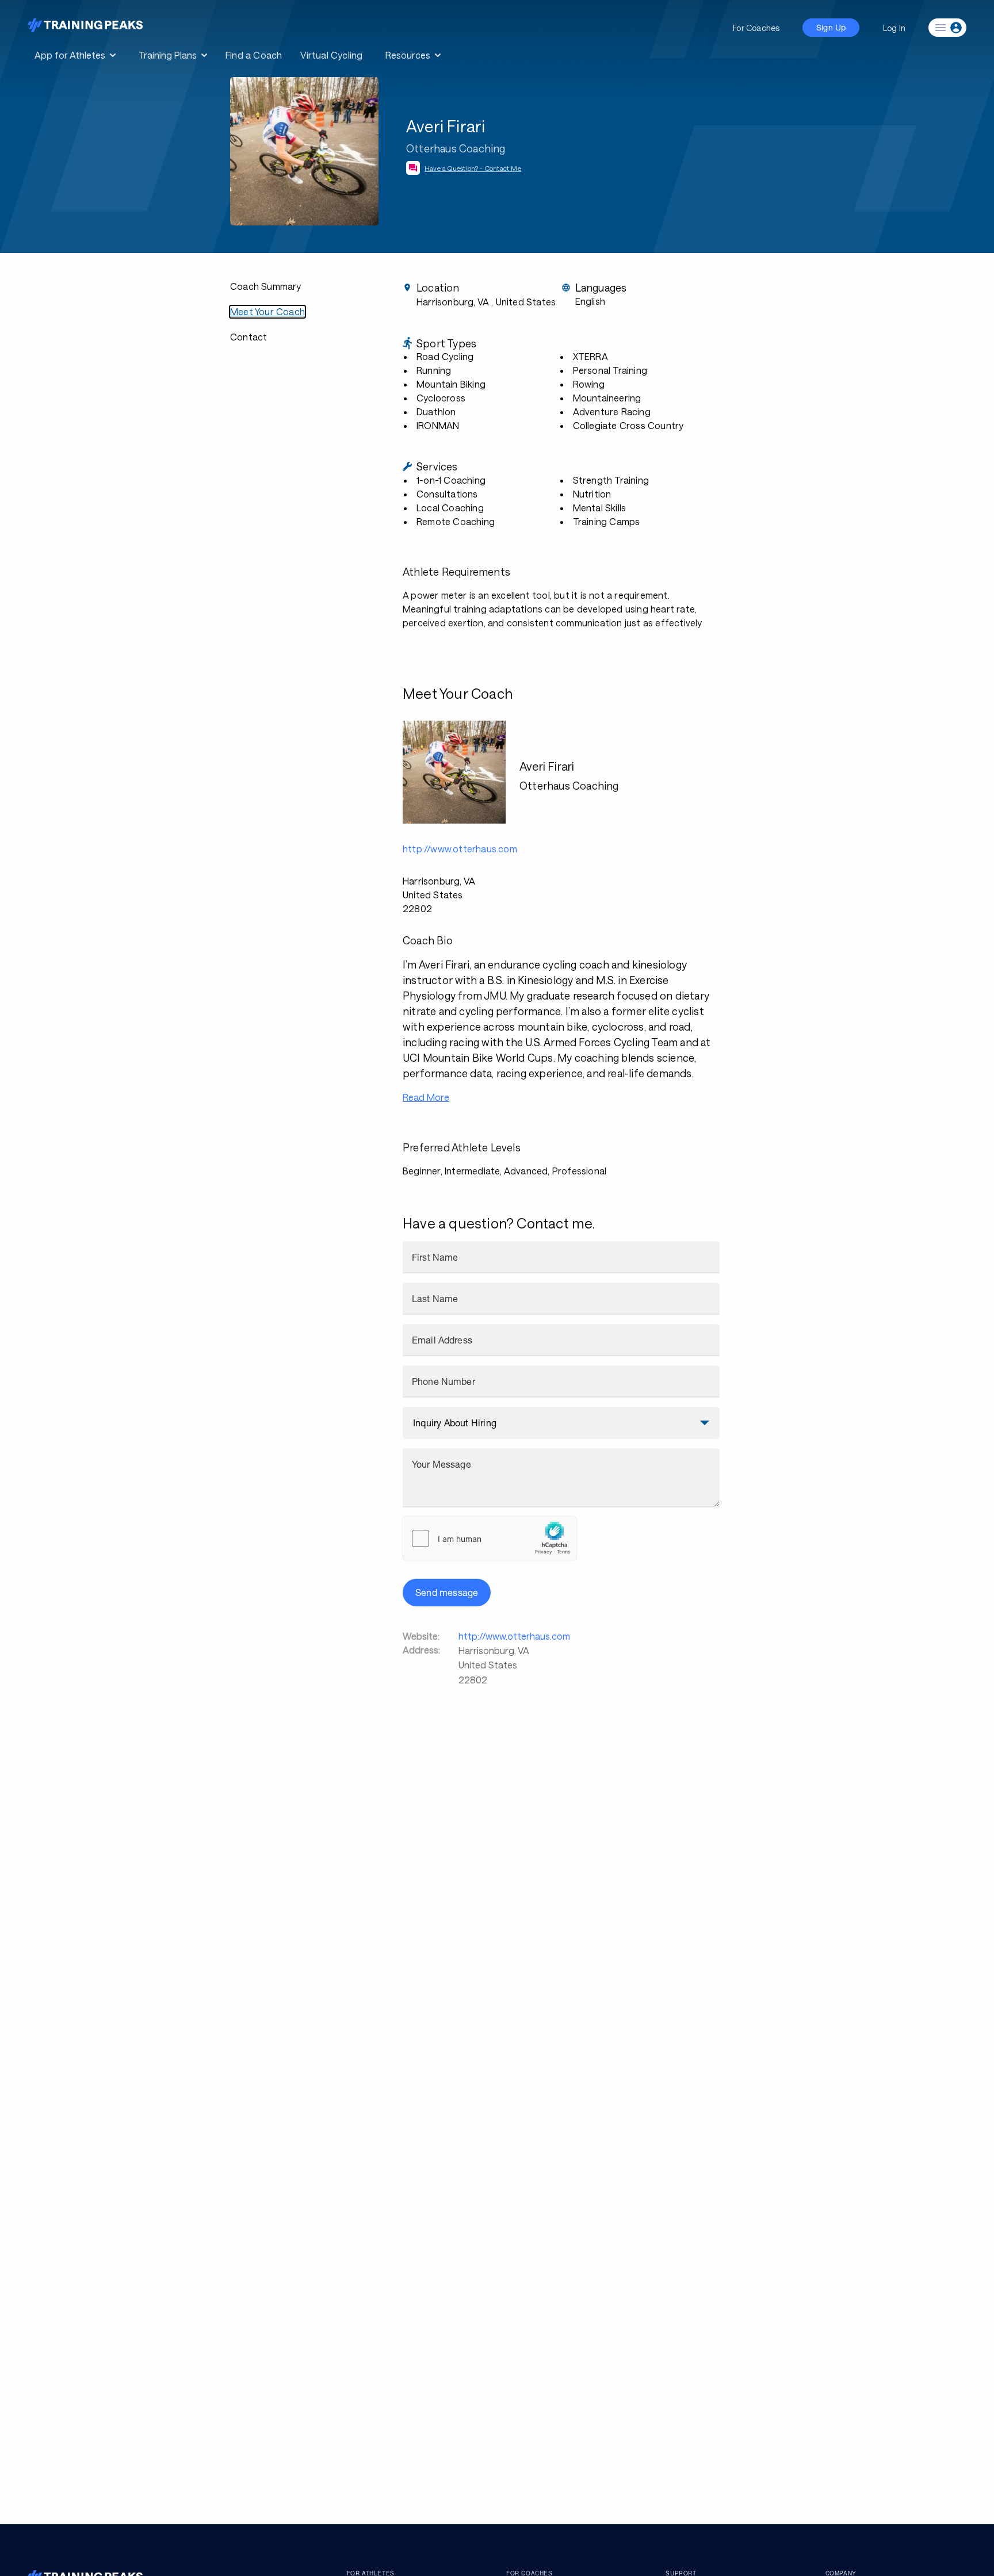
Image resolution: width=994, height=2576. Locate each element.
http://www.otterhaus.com (514, 1636)
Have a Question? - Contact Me (473, 168)
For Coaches (756, 28)
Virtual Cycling (331, 55)
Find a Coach (254, 55)
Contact (248, 337)
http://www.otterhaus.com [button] (460, 849)
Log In (894, 28)
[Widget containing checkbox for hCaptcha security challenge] (490, 1538)
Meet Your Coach (267, 311)
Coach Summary (266, 286)
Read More (426, 1097)
